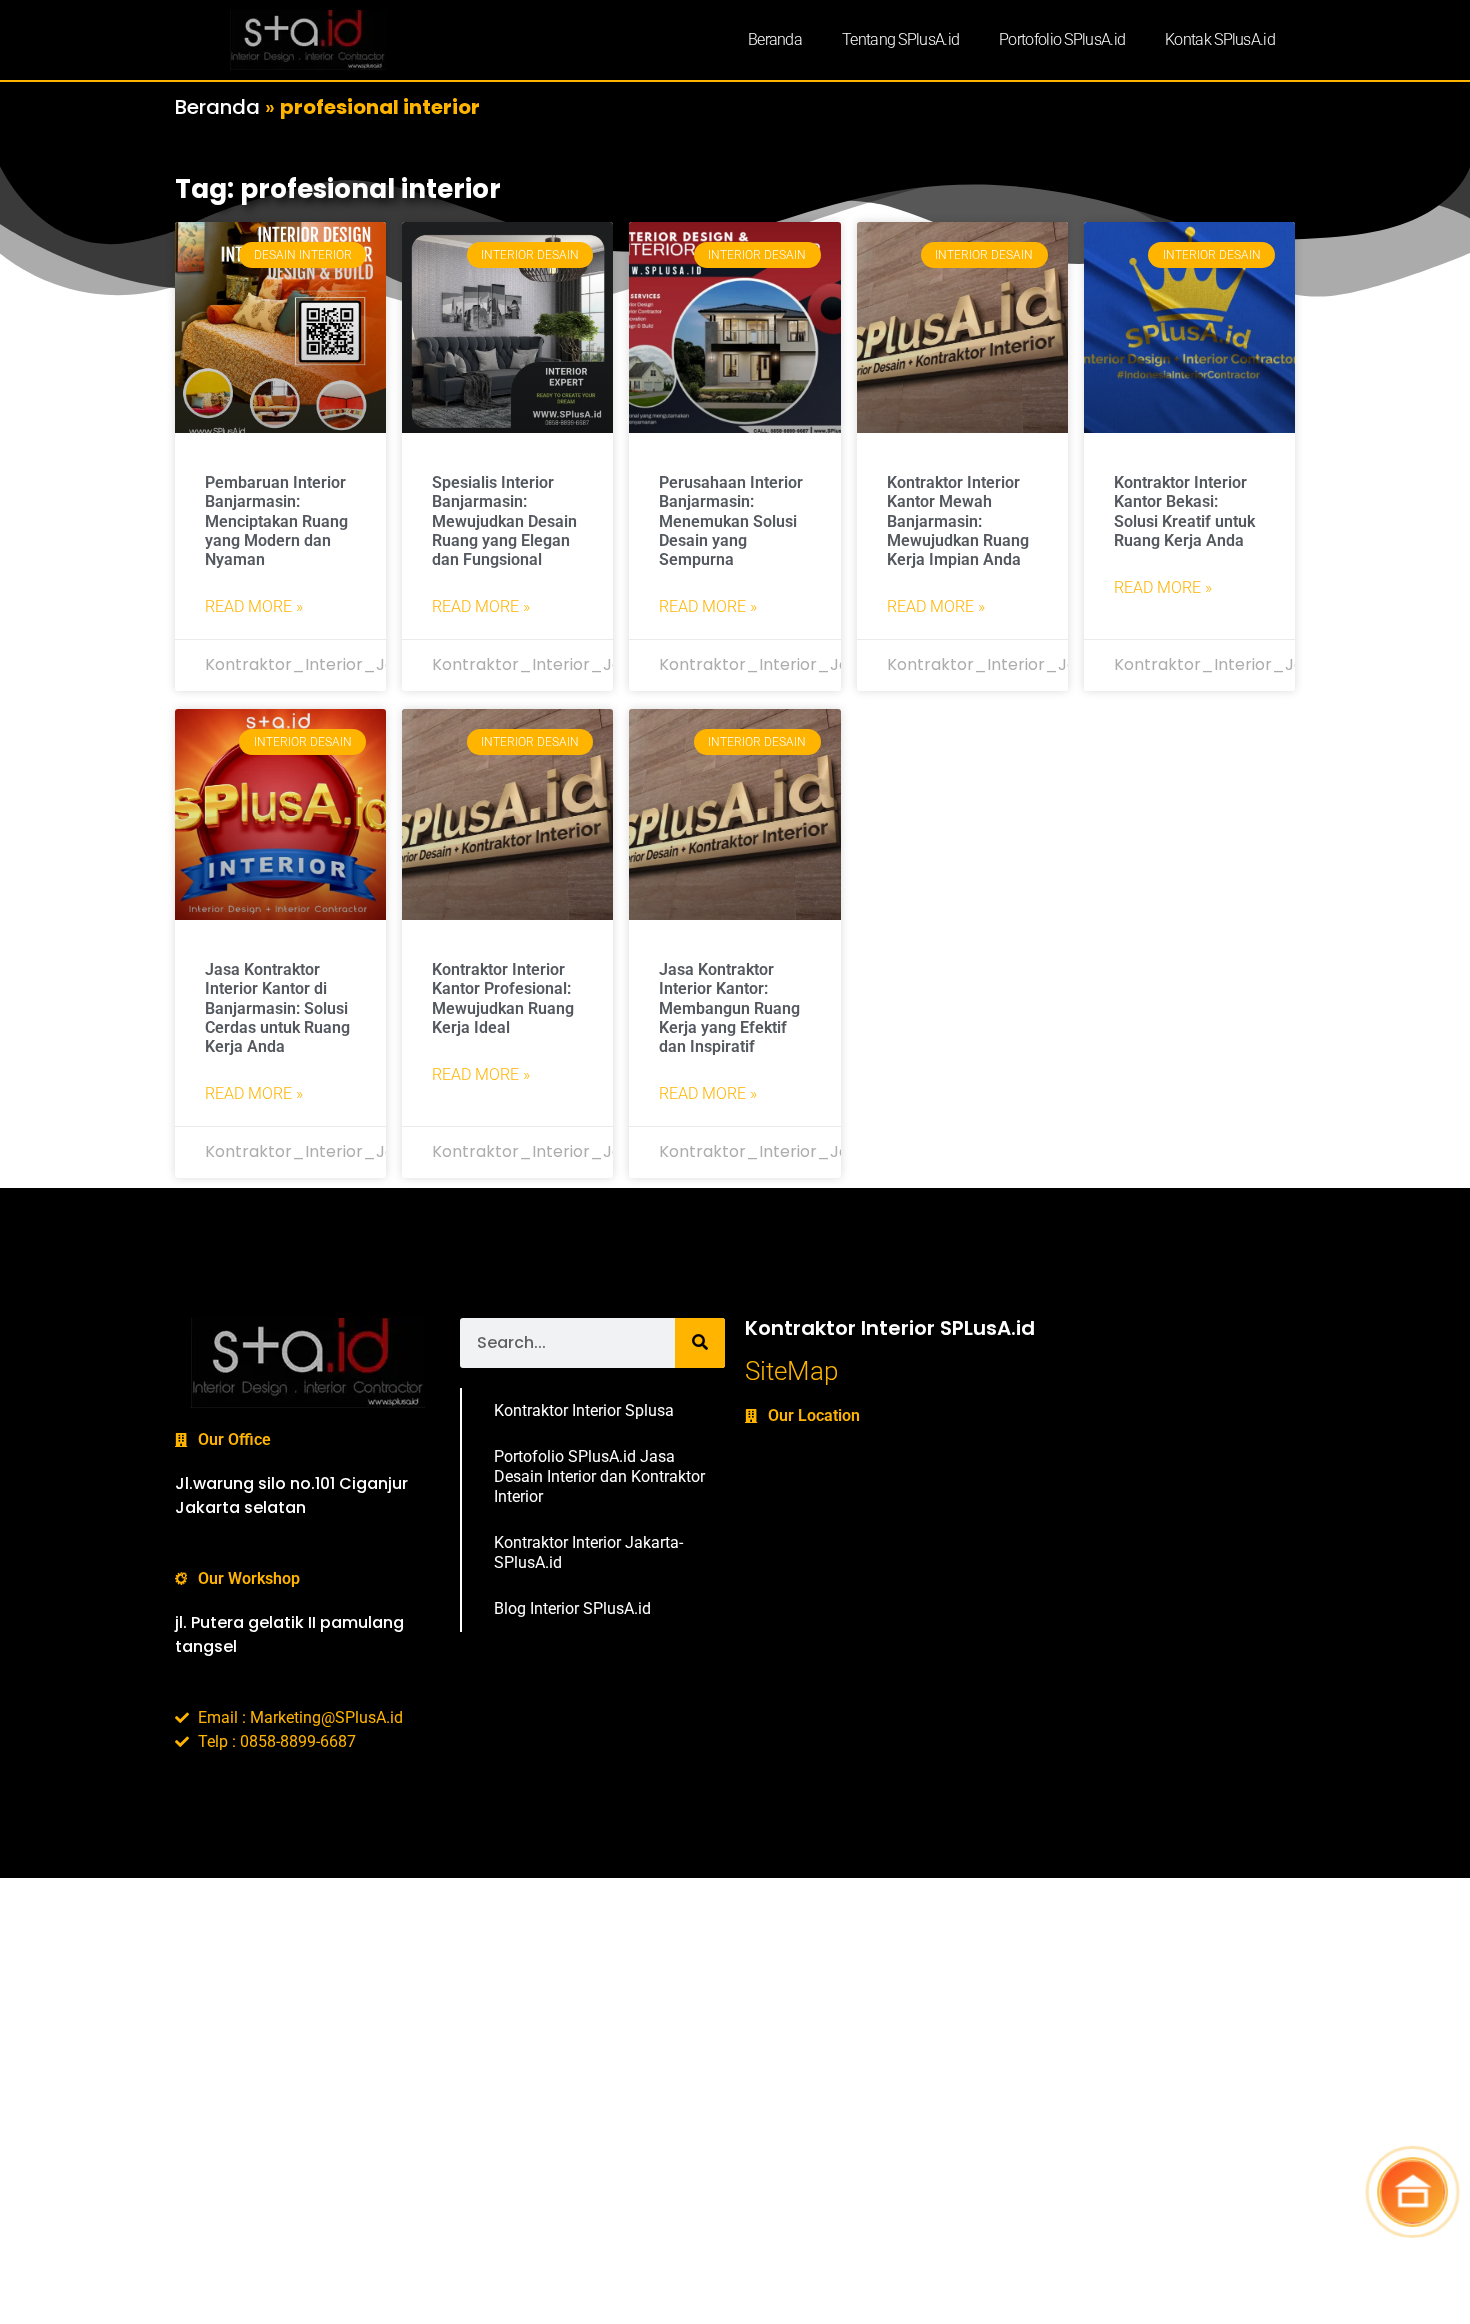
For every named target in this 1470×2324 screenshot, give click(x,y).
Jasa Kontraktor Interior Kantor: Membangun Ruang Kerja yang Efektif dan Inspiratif (729, 1008)
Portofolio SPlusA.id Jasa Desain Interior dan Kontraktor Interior (599, 1476)
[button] (1412, 2190)
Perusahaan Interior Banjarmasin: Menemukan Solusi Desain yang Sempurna (731, 521)
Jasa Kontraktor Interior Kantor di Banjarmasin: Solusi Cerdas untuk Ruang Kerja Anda (277, 1008)
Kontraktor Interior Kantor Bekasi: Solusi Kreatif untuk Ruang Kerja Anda (1184, 511)
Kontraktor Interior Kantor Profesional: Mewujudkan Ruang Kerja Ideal (503, 998)
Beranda (775, 39)
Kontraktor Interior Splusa (584, 1410)
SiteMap (791, 1371)
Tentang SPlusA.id (900, 39)
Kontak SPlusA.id (1220, 39)
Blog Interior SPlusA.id (572, 1608)
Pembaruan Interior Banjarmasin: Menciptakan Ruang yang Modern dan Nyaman (276, 521)
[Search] (700, 1343)
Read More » (254, 606)
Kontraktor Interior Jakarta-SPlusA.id (588, 1552)
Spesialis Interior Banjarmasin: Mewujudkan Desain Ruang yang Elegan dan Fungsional (504, 521)
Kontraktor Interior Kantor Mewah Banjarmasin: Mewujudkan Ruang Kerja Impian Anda (958, 521)
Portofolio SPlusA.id (1062, 39)
